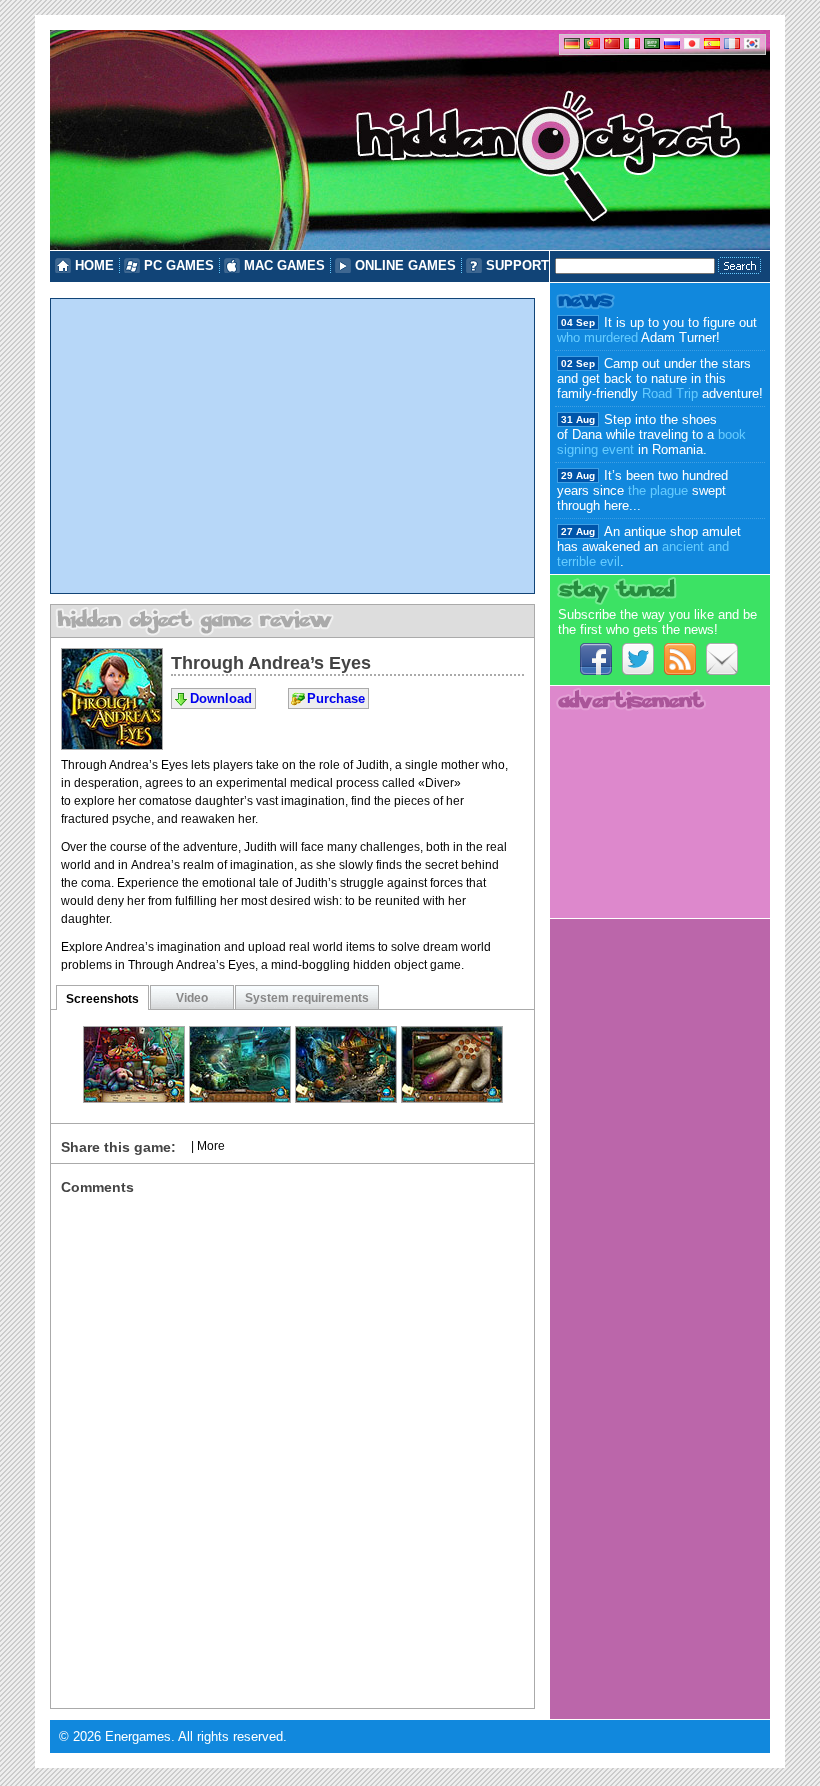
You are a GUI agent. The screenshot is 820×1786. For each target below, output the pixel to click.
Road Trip (670, 393)
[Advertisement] (292, 446)
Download (221, 698)
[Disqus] (292, 1445)
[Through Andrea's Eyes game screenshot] (134, 1097)
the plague (658, 490)
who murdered (597, 337)
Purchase (336, 698)
